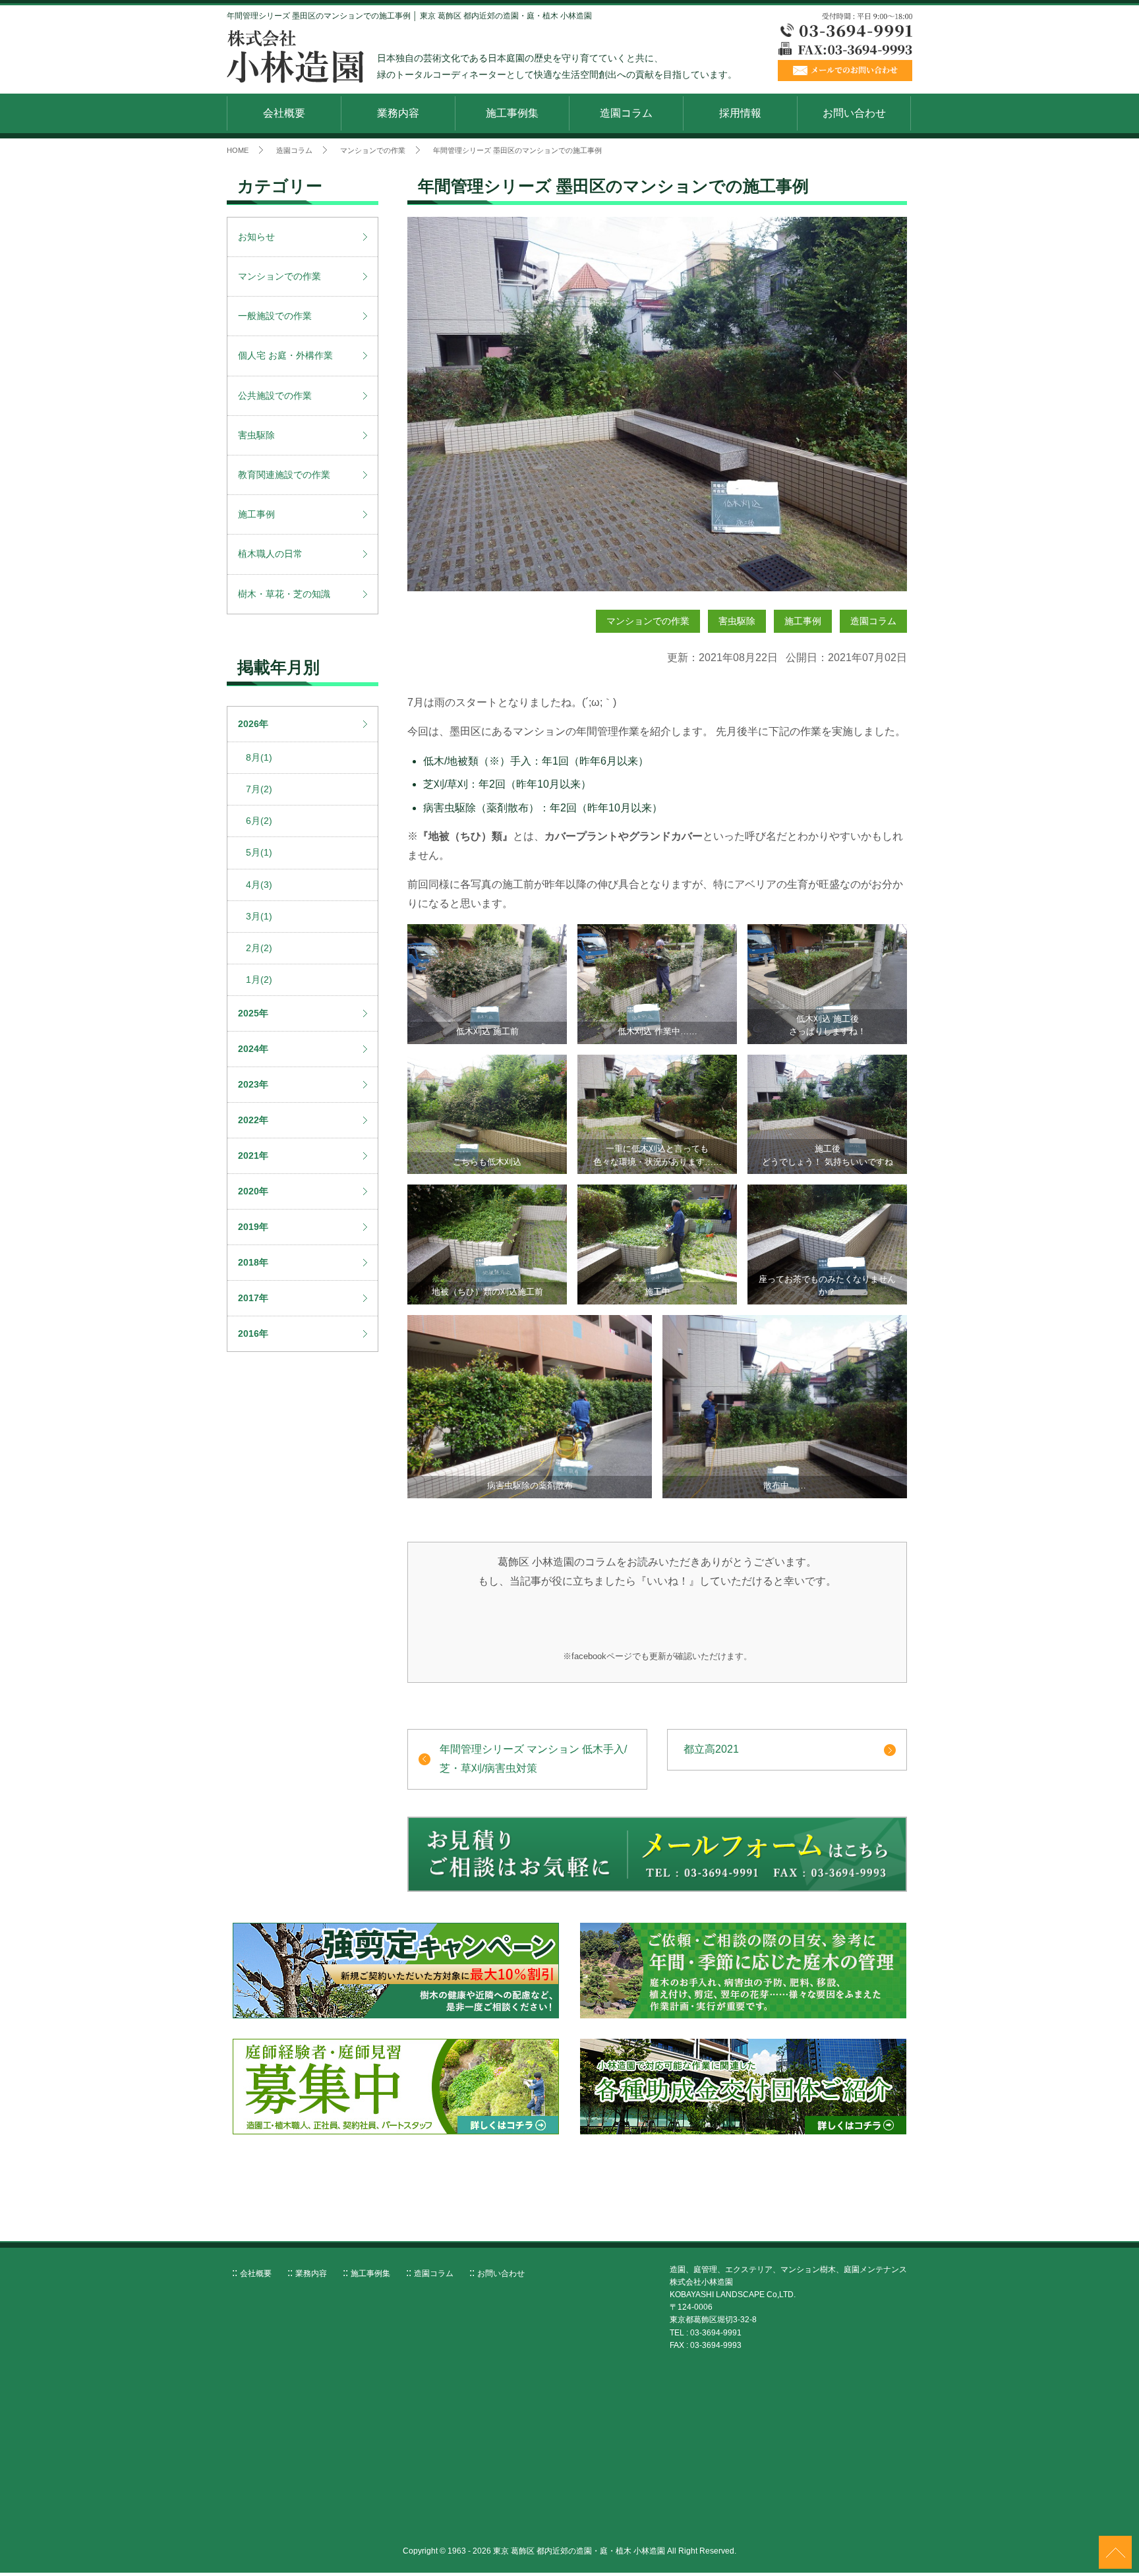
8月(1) (259, 757)
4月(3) (259, 885)
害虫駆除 (737, 621)
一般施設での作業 (275, 316)
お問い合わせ (854, 113)
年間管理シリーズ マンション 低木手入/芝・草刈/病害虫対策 (533, 1759)
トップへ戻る (1116, 2553)
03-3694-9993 (716, 2345)
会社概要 (284, 113)
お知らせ (256, 237)
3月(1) (259, 916)
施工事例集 (512, 113)
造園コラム (626, 113)
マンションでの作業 (373, 150)
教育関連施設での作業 (284, 475)
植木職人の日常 (270, 554)
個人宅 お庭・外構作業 (285, 355)
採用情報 (740, 113)
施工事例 (803, 621)
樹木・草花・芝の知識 (284, 594)
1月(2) (259, 980)
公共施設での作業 (275, 395)
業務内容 (398, 113)
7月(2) (259, 789)
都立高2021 (711, 1749)
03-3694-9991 (716, 2333)
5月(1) (259, 852)
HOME (238, 150)
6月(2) (259, 821)
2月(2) (259, 948)
